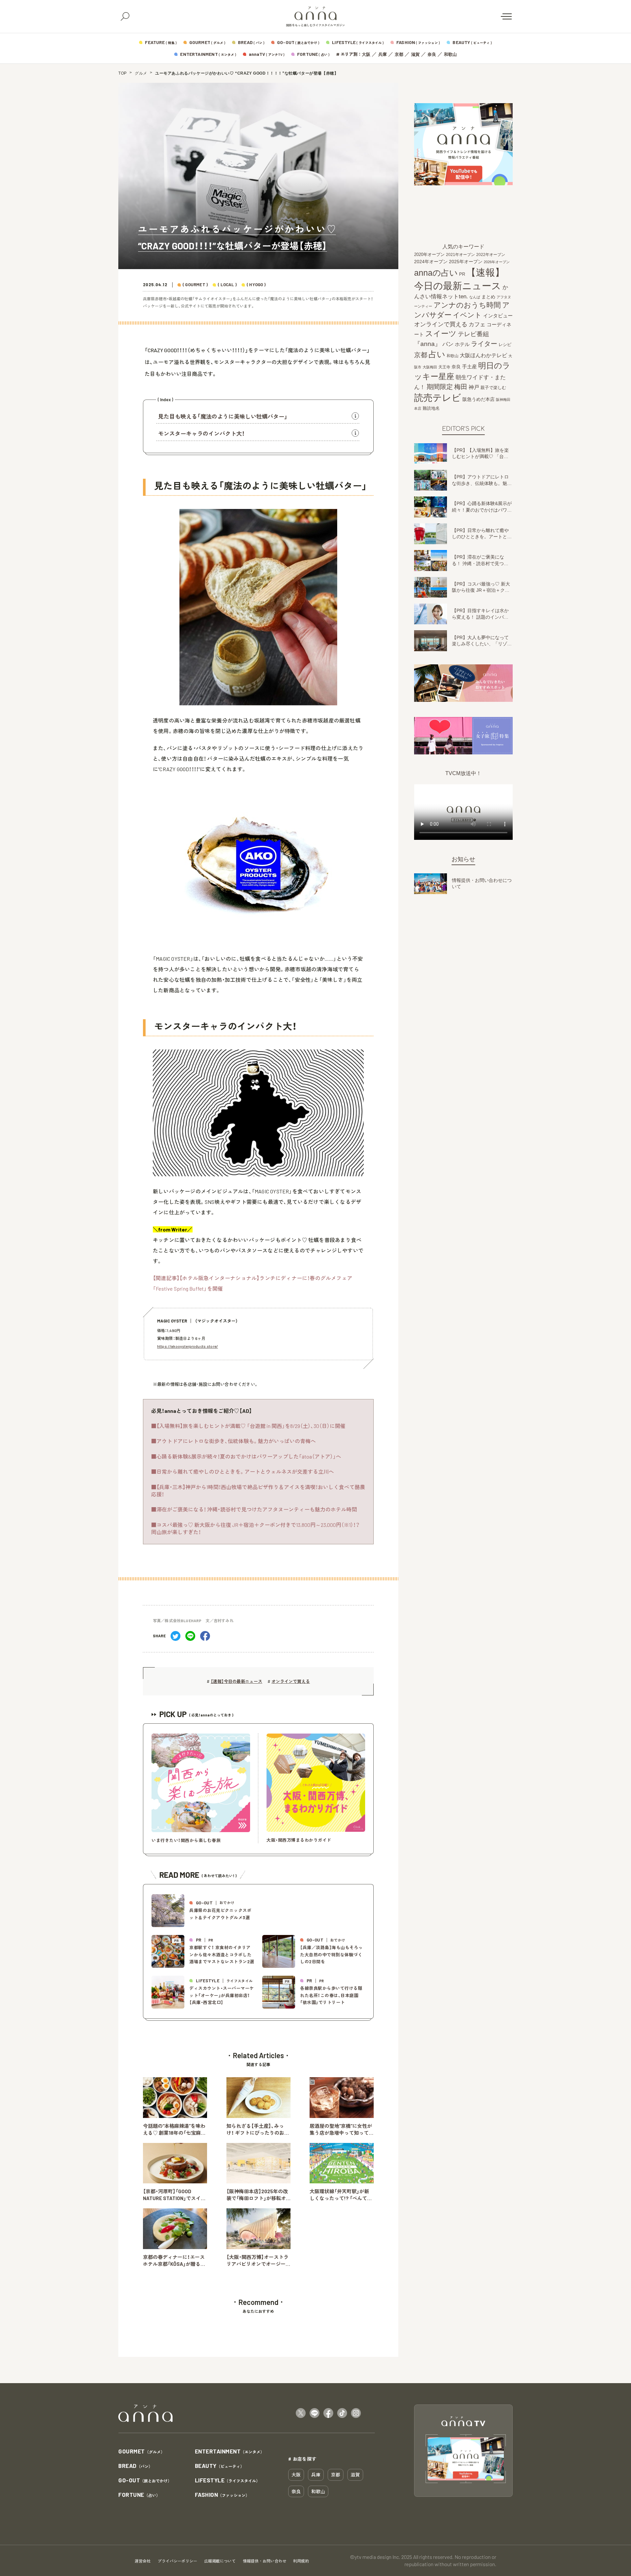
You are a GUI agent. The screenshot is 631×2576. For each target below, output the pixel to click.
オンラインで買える (291, 1681)
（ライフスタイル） (228, 2481)
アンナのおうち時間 (467, 305)
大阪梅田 (430, 367)
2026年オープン (497, 262)
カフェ (477, 324)
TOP (123, 73)
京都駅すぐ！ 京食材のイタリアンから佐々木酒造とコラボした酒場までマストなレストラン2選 (222, 1955)
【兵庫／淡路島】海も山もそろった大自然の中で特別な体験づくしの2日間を (331, 1955)
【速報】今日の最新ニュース (236, 1681)
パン (448, 344)
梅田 (461, 387)
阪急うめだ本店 (479, 399)
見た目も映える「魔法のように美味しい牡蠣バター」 (223, 416)
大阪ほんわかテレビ (483, 355)
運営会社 (143, 2561)
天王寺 (444, 367)
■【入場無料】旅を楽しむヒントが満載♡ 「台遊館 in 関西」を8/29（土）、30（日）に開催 (248, 1426)
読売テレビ (438, 398)
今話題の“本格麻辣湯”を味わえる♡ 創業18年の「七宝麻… (174, 2129)
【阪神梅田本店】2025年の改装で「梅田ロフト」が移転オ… (258, 2195)
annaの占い (436, 273)
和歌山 (450, 54)
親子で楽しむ (493, 388)
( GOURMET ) (195, 285)
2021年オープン (460, 254)
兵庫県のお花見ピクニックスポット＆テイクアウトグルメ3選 (220, 1914)
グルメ (141, 73)
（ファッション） (222, 2495)
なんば (475, 297)
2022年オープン (491, 255)
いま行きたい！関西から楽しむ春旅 (186, 1840)
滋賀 (415, 54)
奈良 (432, 54)
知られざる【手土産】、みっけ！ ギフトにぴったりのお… (258, 2129)
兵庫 (383, 54)
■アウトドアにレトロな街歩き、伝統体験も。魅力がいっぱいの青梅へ (234, 1441)
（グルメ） (141, 2452)
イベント (467, 315)
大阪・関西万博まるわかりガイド (299, 1840)
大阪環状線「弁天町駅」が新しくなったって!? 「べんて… (341, 2195)
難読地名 (431, 408)
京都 (399, 54)
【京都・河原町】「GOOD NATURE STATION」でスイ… (174, 2195)
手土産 (469, 366)
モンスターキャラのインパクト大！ (201, 433)
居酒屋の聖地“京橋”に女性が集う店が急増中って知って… (341, 2129)
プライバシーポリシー (177, 2561)
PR (462, 274)
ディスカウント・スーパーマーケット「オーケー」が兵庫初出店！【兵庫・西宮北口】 (222, 1995)
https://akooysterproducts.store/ (187, 1346)
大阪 (366, 54)
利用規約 (301, 2561)
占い (437, 354)
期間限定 (440, 387)
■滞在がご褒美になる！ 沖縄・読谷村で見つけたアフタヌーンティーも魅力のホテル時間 (254, 1509)
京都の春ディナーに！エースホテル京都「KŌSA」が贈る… (174, 2260)
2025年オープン (466, 262)
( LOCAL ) (227, 285)
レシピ (505, 345)
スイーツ (441, 333)
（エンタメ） (230, 2452)
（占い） (139, 2495)
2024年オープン (431, 262)
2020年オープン (429, 254)
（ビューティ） (220, 2466)
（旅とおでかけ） (145, 2481)
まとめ (488, 297)
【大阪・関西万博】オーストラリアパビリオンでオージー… (258, 2260)
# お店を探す (302, 2459)
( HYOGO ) (256, 285)
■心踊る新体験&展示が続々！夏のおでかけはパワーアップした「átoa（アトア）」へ (246, 1456)
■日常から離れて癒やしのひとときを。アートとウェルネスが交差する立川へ (243, 1472)
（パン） (135, 2466)
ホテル (462, 344)
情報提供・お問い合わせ (265, 2561)
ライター (484, 344)
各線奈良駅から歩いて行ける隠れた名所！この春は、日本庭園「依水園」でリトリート (331, 1995)
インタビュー (498, 316)
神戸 (474, 387)
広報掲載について (220, 2561)
